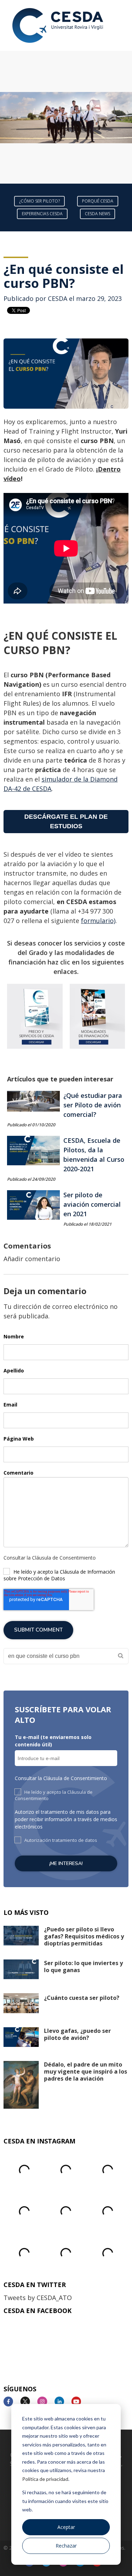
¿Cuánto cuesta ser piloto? (82, 1998)
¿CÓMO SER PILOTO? (39, 201)
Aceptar (66, 2527)
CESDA (58, 298)
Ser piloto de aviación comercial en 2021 (92, 1204)
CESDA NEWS (98, 214)
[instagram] (45, 2402)
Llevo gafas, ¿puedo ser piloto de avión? (77, 2034)
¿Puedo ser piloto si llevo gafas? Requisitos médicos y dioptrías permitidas (84, 1936)
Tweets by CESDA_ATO (38, 2298)
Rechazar (66, 2546)
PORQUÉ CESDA (98, 201)
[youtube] (79, 2402)
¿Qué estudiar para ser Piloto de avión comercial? (93, 1105)
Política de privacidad (45, 2479)
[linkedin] (62, 2402)
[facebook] (11, 2402)
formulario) (98, 921)
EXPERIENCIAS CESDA (42, 214)
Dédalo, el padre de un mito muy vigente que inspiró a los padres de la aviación (86, 2071)
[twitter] (28, 2402)
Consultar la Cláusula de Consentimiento (50, 1558)
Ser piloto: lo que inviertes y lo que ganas (83, 1966)
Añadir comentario (32, 1259)
